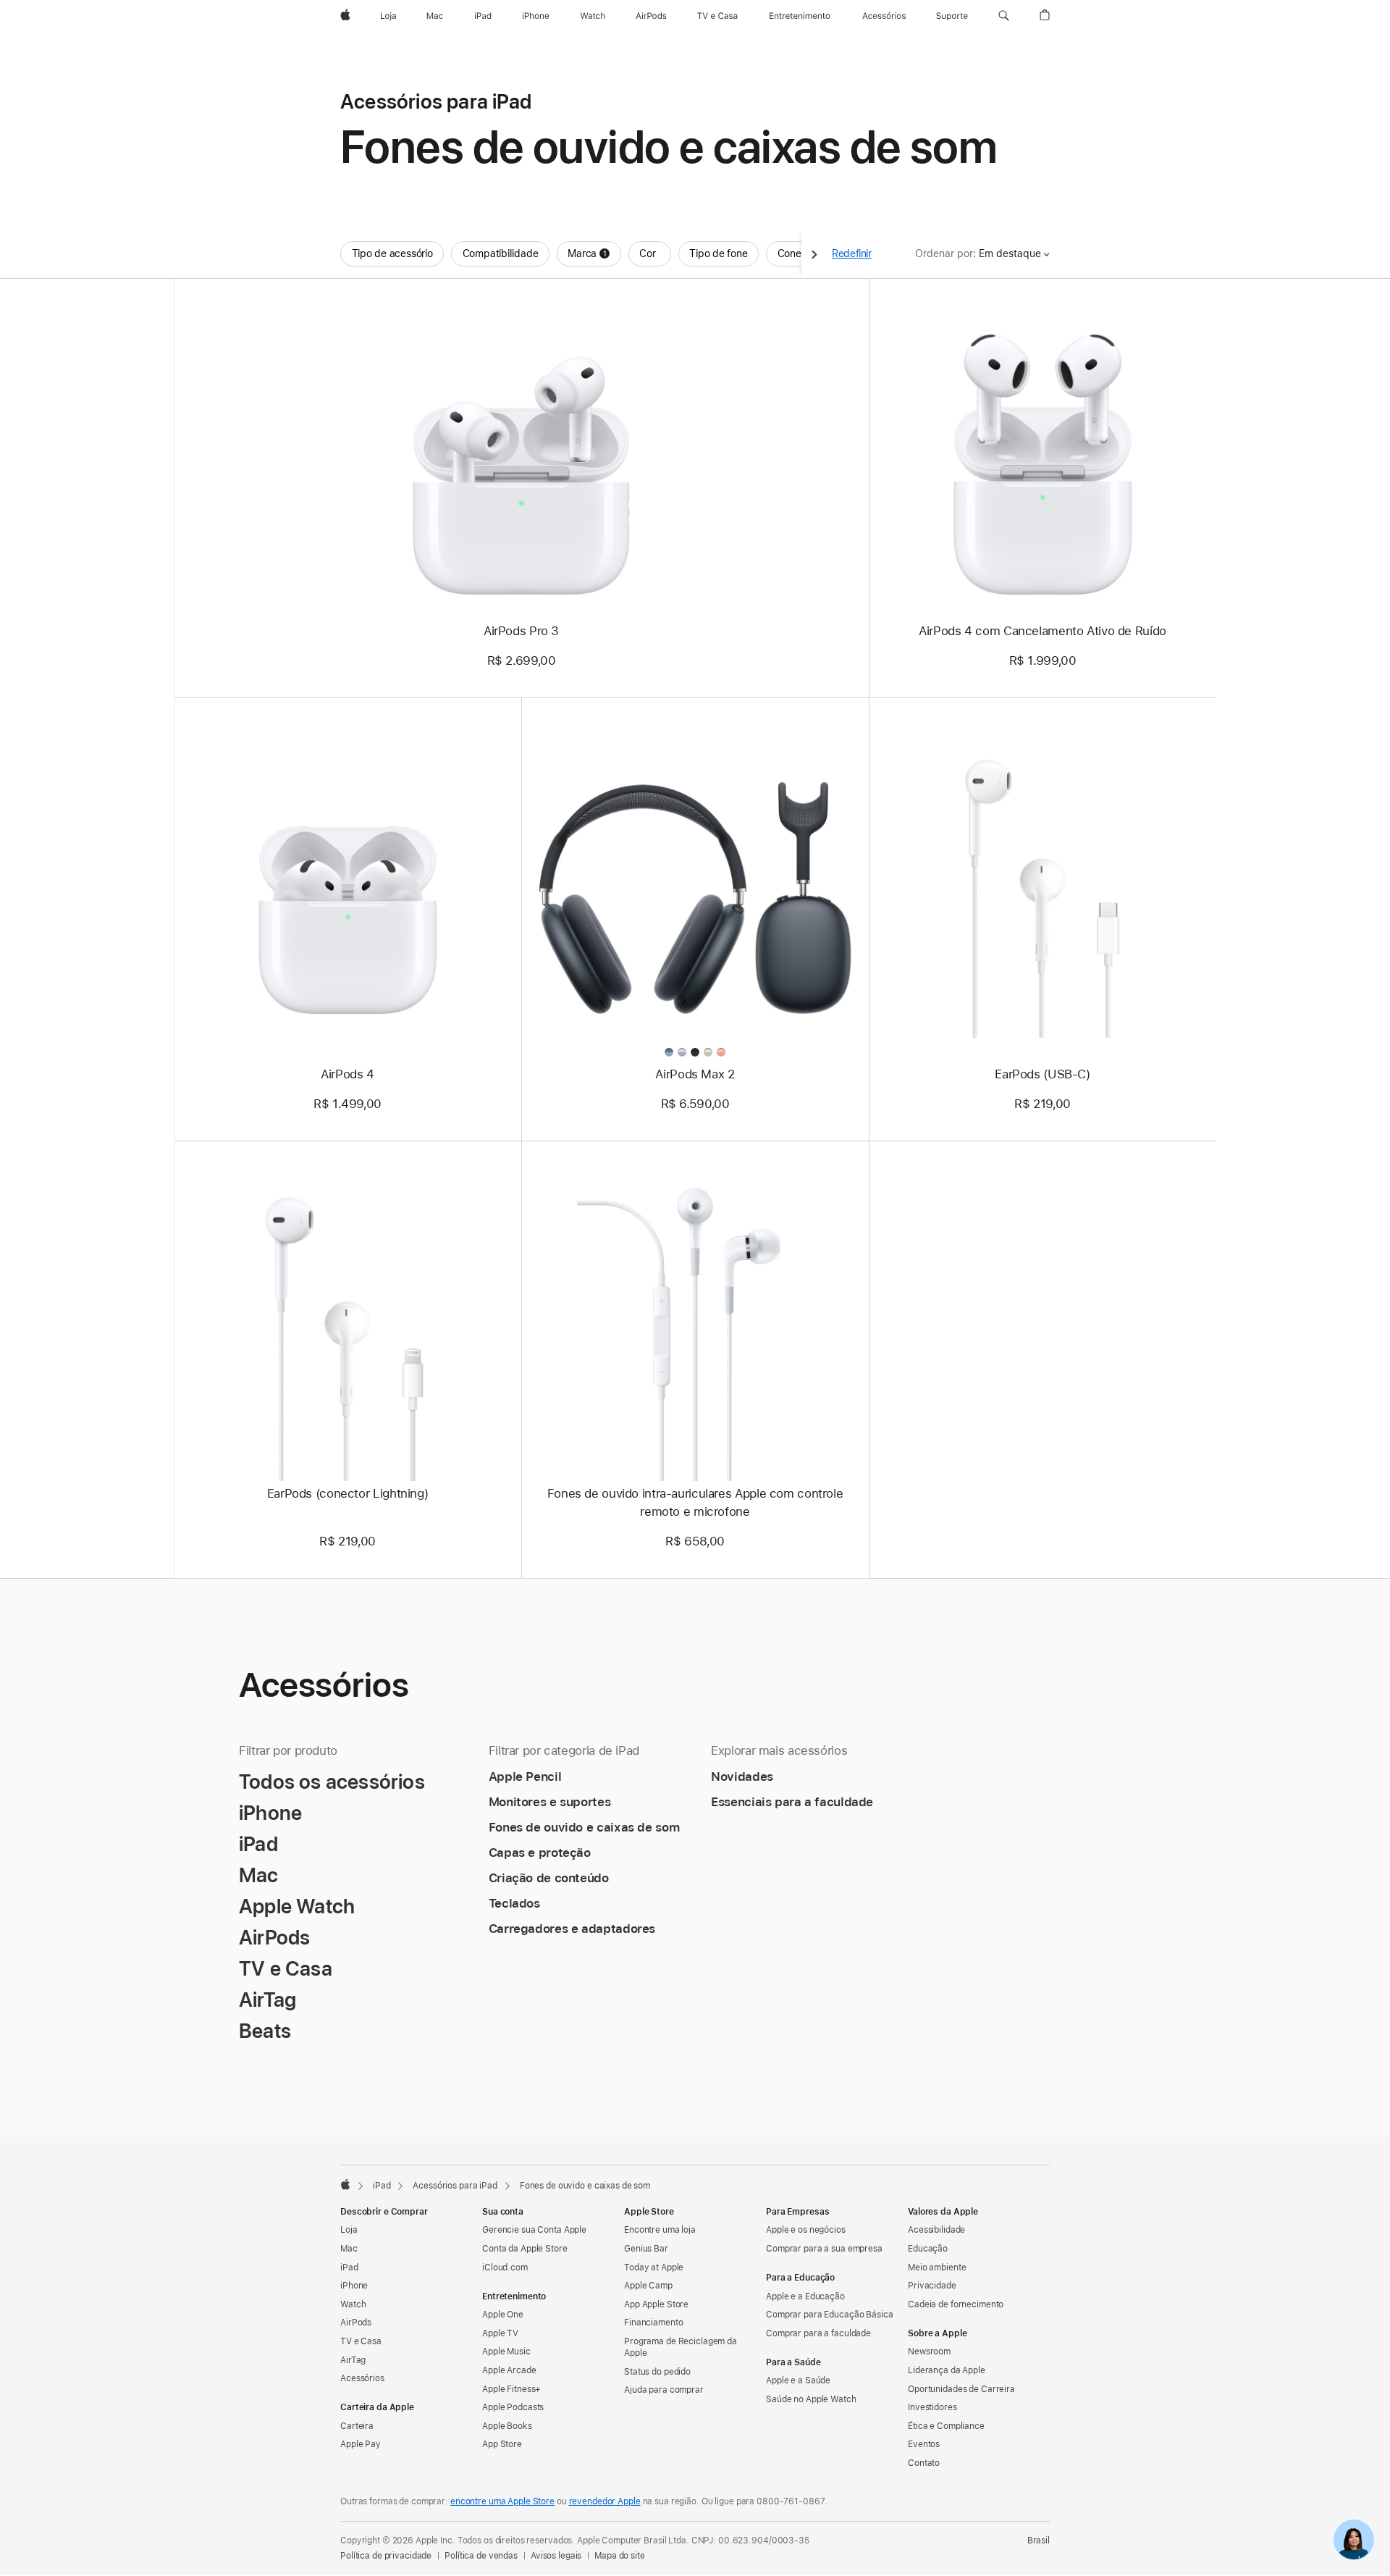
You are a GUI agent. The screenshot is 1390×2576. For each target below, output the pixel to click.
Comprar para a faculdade (818, 2333)
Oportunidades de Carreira (961, 2389)
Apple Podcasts (513, 2407)
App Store (502, 2444)
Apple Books (507, 2426)
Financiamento (653, 2323)
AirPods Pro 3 (521, 631)
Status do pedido (657, 2372)
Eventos (924, 2444)
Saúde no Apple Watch (811, 2399)
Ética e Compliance (946, 2426)
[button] (1004, 16)
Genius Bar (646, 2249)
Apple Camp (648, 2286)
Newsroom (929, 2351)
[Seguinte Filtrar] (814, 254)
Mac (349, 2249)
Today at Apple (654, 2267)
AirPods (356, 2323)
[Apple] (345, 2184)
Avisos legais (556, 2556)
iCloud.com (505, 2267)
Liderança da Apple (947, 2370)
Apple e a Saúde (798, 2380)
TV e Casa (361, 2341)
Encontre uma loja (660, 2230)
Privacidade (932, 2286)
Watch (353, 2304)
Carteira (357, 2426)
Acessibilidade (936, 2230)
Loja (349, 2230)
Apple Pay (361, 2444)
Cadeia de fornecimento (956, 2304)
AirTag (353, 2360)
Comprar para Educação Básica (830, 2315)
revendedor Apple (605, 2501)
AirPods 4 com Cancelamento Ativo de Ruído (1042, 631)
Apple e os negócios (806, 2230)
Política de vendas (481, 2556)
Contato (924, 2463)
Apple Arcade (509, 2370)
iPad (382, 2186)
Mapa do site (620, 2556)
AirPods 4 (347, 1074)
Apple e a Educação (805, 2296)
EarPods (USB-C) (1042, 1074)
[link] (1354, 2540)
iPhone (354, 2286)
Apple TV (500, 2333)
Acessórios (362, 2378)
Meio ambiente (937, 2267)
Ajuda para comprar (664, 2390)
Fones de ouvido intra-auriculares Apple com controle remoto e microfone (695, 1502)
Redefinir (852, 253)
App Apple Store (656, 2304)
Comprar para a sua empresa (824, 2249)
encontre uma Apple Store (502, 2501)
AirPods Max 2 (695, 1074)
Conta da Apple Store (525, 2249)
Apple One (503, 2315)
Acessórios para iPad (455, 2186)
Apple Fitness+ (511, 2389)
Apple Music (506, 2351)
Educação (928, 2249)
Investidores (932, 2407)
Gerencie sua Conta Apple (534, 2230)
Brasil (1039, 2541)
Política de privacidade (386, 2556)
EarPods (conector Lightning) (348, 1493)
